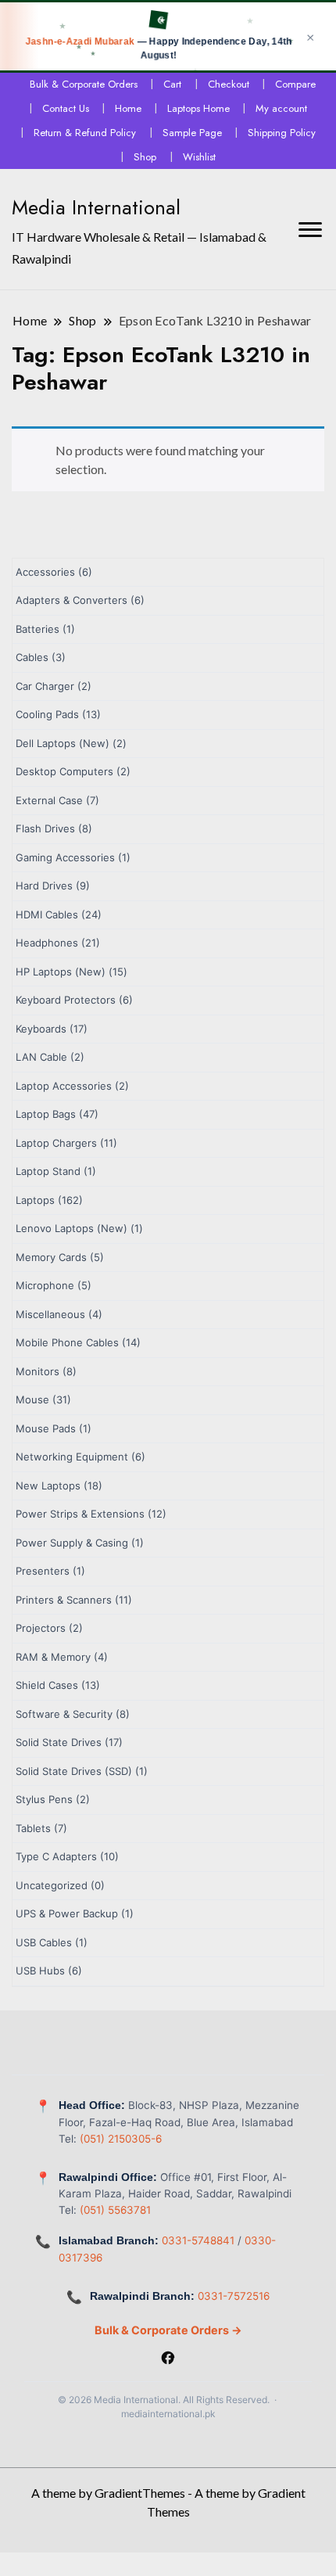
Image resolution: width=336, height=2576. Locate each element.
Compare (295, 84)
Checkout (229, 84)
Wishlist (199, 157)
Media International (96, 207)
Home (128, 108)
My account (281, 108)
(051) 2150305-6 (121, 2139)
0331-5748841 (198, 2240)
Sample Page (192, 133)
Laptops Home (198, 108)
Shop (145, 157)
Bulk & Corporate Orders (84, 84)
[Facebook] (168, 2359)
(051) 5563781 (115, 2210)
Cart (172, 84)
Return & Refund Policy (85, 133)
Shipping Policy (282, 133)
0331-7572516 (234, 2296)
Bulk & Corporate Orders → (168, 2330)
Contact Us (66, 108)
